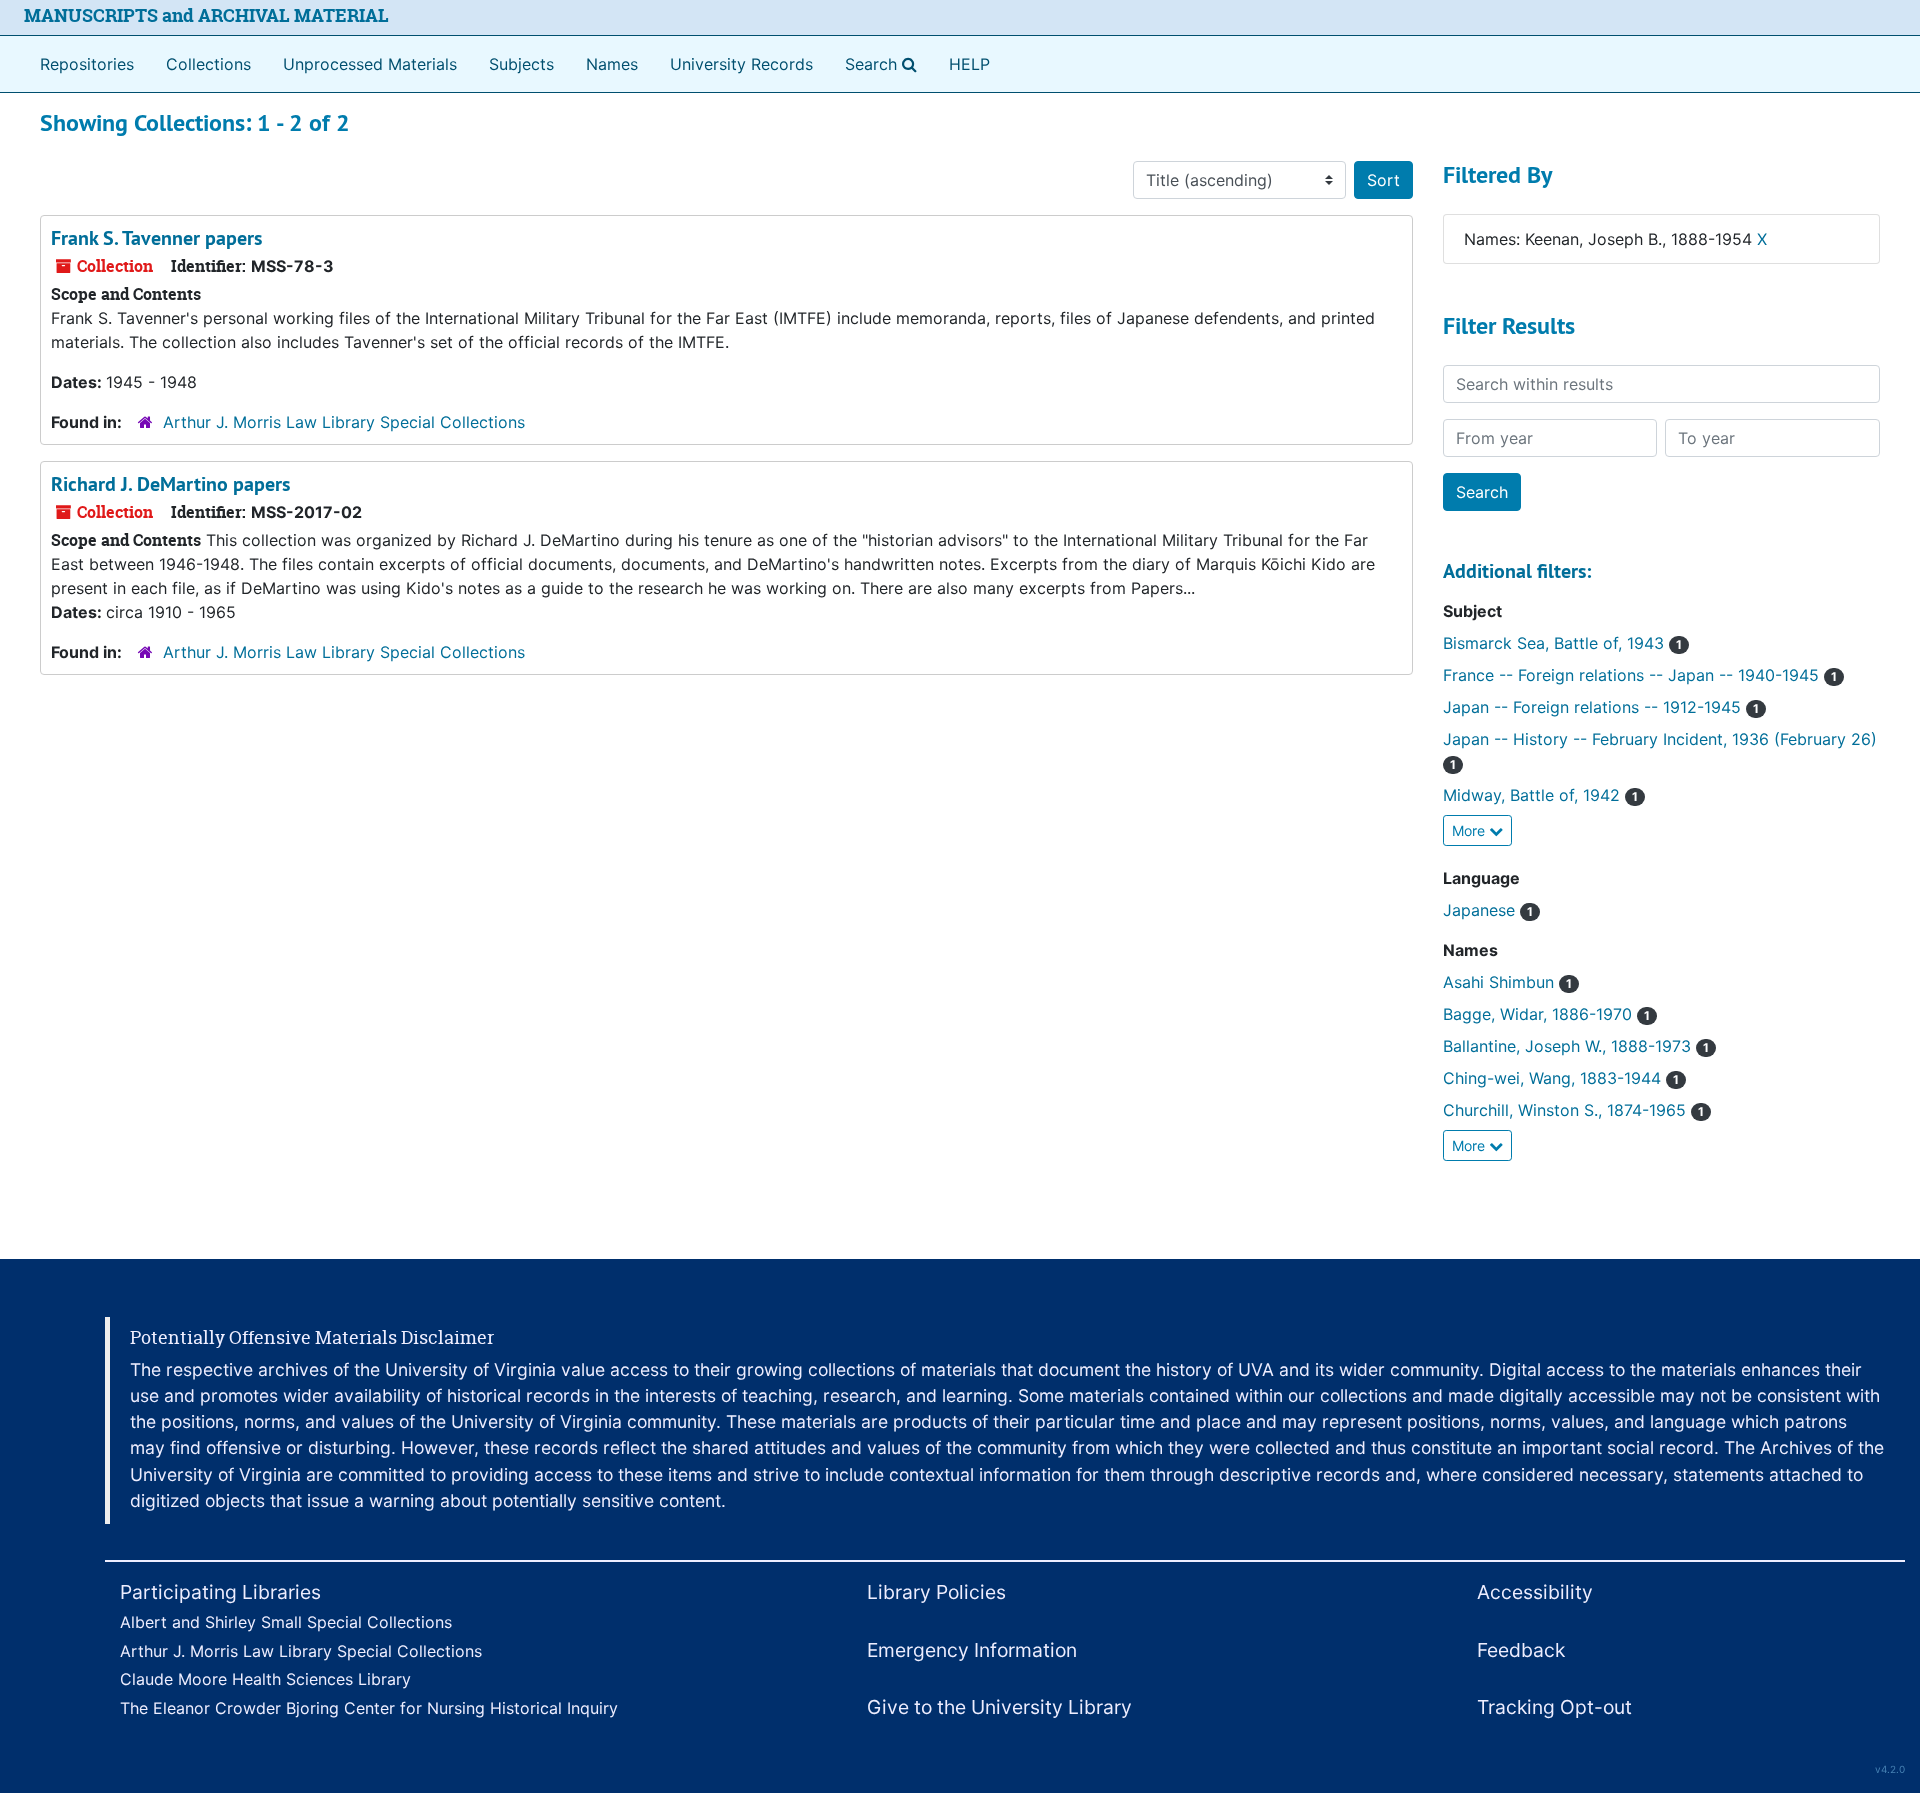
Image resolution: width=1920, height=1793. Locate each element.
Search (885, 63)
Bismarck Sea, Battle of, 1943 (1562, 643)
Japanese (1488, 910)
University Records (741, 64)
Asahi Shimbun (1507, 982)
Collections (208, 64)
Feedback (1521, 1650)
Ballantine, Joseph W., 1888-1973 (1576, 1046)
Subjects (521, 64)
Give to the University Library (999, 1707)
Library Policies (936, 1592)
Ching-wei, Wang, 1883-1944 (1561, 1078)
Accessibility (1535, 1592)
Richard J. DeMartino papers (170, 484)
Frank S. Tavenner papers (156, 238)
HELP (969, 64)
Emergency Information (972, 1650)
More (1470, 830)
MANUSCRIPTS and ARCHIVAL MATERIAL (206, 15)
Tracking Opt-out (1554, 1707)
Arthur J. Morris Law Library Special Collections (344, 422)
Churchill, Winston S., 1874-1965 (1573, 1110)
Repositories (87, 64)
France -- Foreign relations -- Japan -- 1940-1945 (1640, 675)
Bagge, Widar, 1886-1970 (1546, 1014)
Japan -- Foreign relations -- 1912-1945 (1601, 707)
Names (612, 64)
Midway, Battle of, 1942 (1540, 795)
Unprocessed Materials (370, 64)
